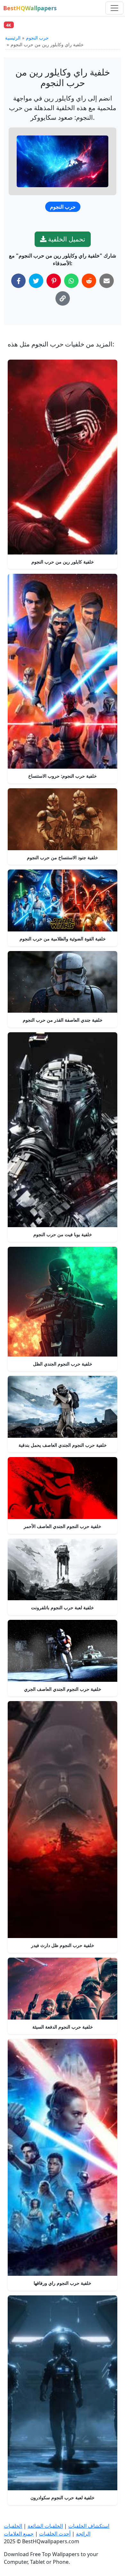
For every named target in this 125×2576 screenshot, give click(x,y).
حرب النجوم (37, 38)
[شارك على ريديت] (89, 281)
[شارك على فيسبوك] (18, 281)
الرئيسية (13, 38)
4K (9, 25)
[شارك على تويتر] (36, 281)
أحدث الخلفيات (55, 2534)
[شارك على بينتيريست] (54, 281)
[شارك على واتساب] (71, 281)
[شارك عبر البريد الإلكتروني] (107, 281)
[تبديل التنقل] (114, 8)
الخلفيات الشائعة (45, 2526)
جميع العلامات (19, 2534)
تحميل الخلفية (66, 239)
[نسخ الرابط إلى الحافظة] (63, 298)
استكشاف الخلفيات (89, 2526)
